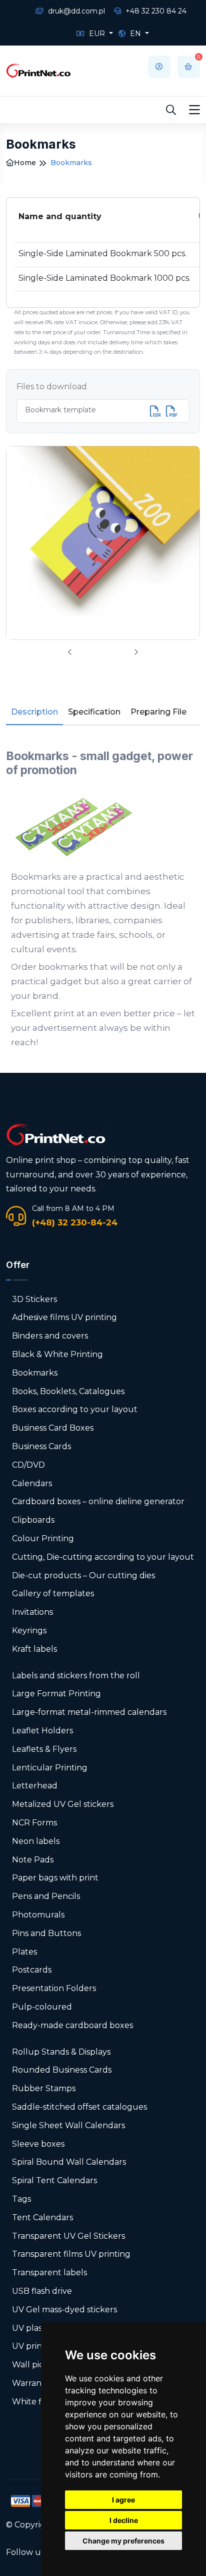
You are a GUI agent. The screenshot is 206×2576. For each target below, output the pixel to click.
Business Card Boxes (53, 1428)
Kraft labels (34, 1649)
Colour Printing (43, 1538)
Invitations (32, 1612)
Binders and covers (50, 1336)
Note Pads (33, 1860)
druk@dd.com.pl (75, 11)
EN (135, 34)
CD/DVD (28, 1465)
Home (25, 163)
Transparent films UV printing (71, 2254)
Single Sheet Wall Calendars (68, 2125)
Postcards (32, 1970)
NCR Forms (34, 1823)
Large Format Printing (56, 1694)
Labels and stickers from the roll (76, 1676)
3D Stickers (34, 1299)
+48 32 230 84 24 (155, 11)
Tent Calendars (42, 2217)
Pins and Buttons (46, 1933)
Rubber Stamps (44, 2088)
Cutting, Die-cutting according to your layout (103, 1557)
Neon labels (36, 1841)
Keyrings (29, 1631)
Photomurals (38, 1915)
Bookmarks (35, 1373)
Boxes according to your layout (75, 1409)
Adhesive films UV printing (64, 1317)
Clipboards (33, 1520)
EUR (97, 34)
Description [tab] (34, 712)
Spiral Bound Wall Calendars (69, 2162)
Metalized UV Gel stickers (63, 1804)
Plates (24, 1952)
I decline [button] (124, 2520)
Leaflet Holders (42, 1731)
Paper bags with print (55, 1878)
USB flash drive (42, 2291)
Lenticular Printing (50, 1768)
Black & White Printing (57, 1354)
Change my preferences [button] (123, 2541)
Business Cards (41, 1446)
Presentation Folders (54, 1988)
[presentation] (70, 652)
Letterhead (35, 1786)
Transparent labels (49, 2273)
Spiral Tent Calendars (54, 2180)
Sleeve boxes (38, 2144)
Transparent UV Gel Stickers (68, 2236)
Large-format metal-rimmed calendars (89, 1712)
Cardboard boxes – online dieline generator (98, 1501)
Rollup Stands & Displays (61, 2052)
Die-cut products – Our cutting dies (83, 1575)
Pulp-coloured (42, 2007)
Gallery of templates (53, 1593)
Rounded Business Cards (62, 2070)
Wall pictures (38, 2365)
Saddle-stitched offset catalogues (79, 2107)
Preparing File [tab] (158, 712)
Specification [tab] (94, 712)
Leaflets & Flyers (44, 1749)
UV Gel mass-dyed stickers (64, 2310)
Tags (21, 2199)
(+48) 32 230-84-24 (75, 1222)
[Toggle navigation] (194, 110)
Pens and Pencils (46, 1896)
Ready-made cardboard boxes (72, 2025)
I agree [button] (123, 2500)
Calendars (32, 1483)
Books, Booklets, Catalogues (68, 1391)
